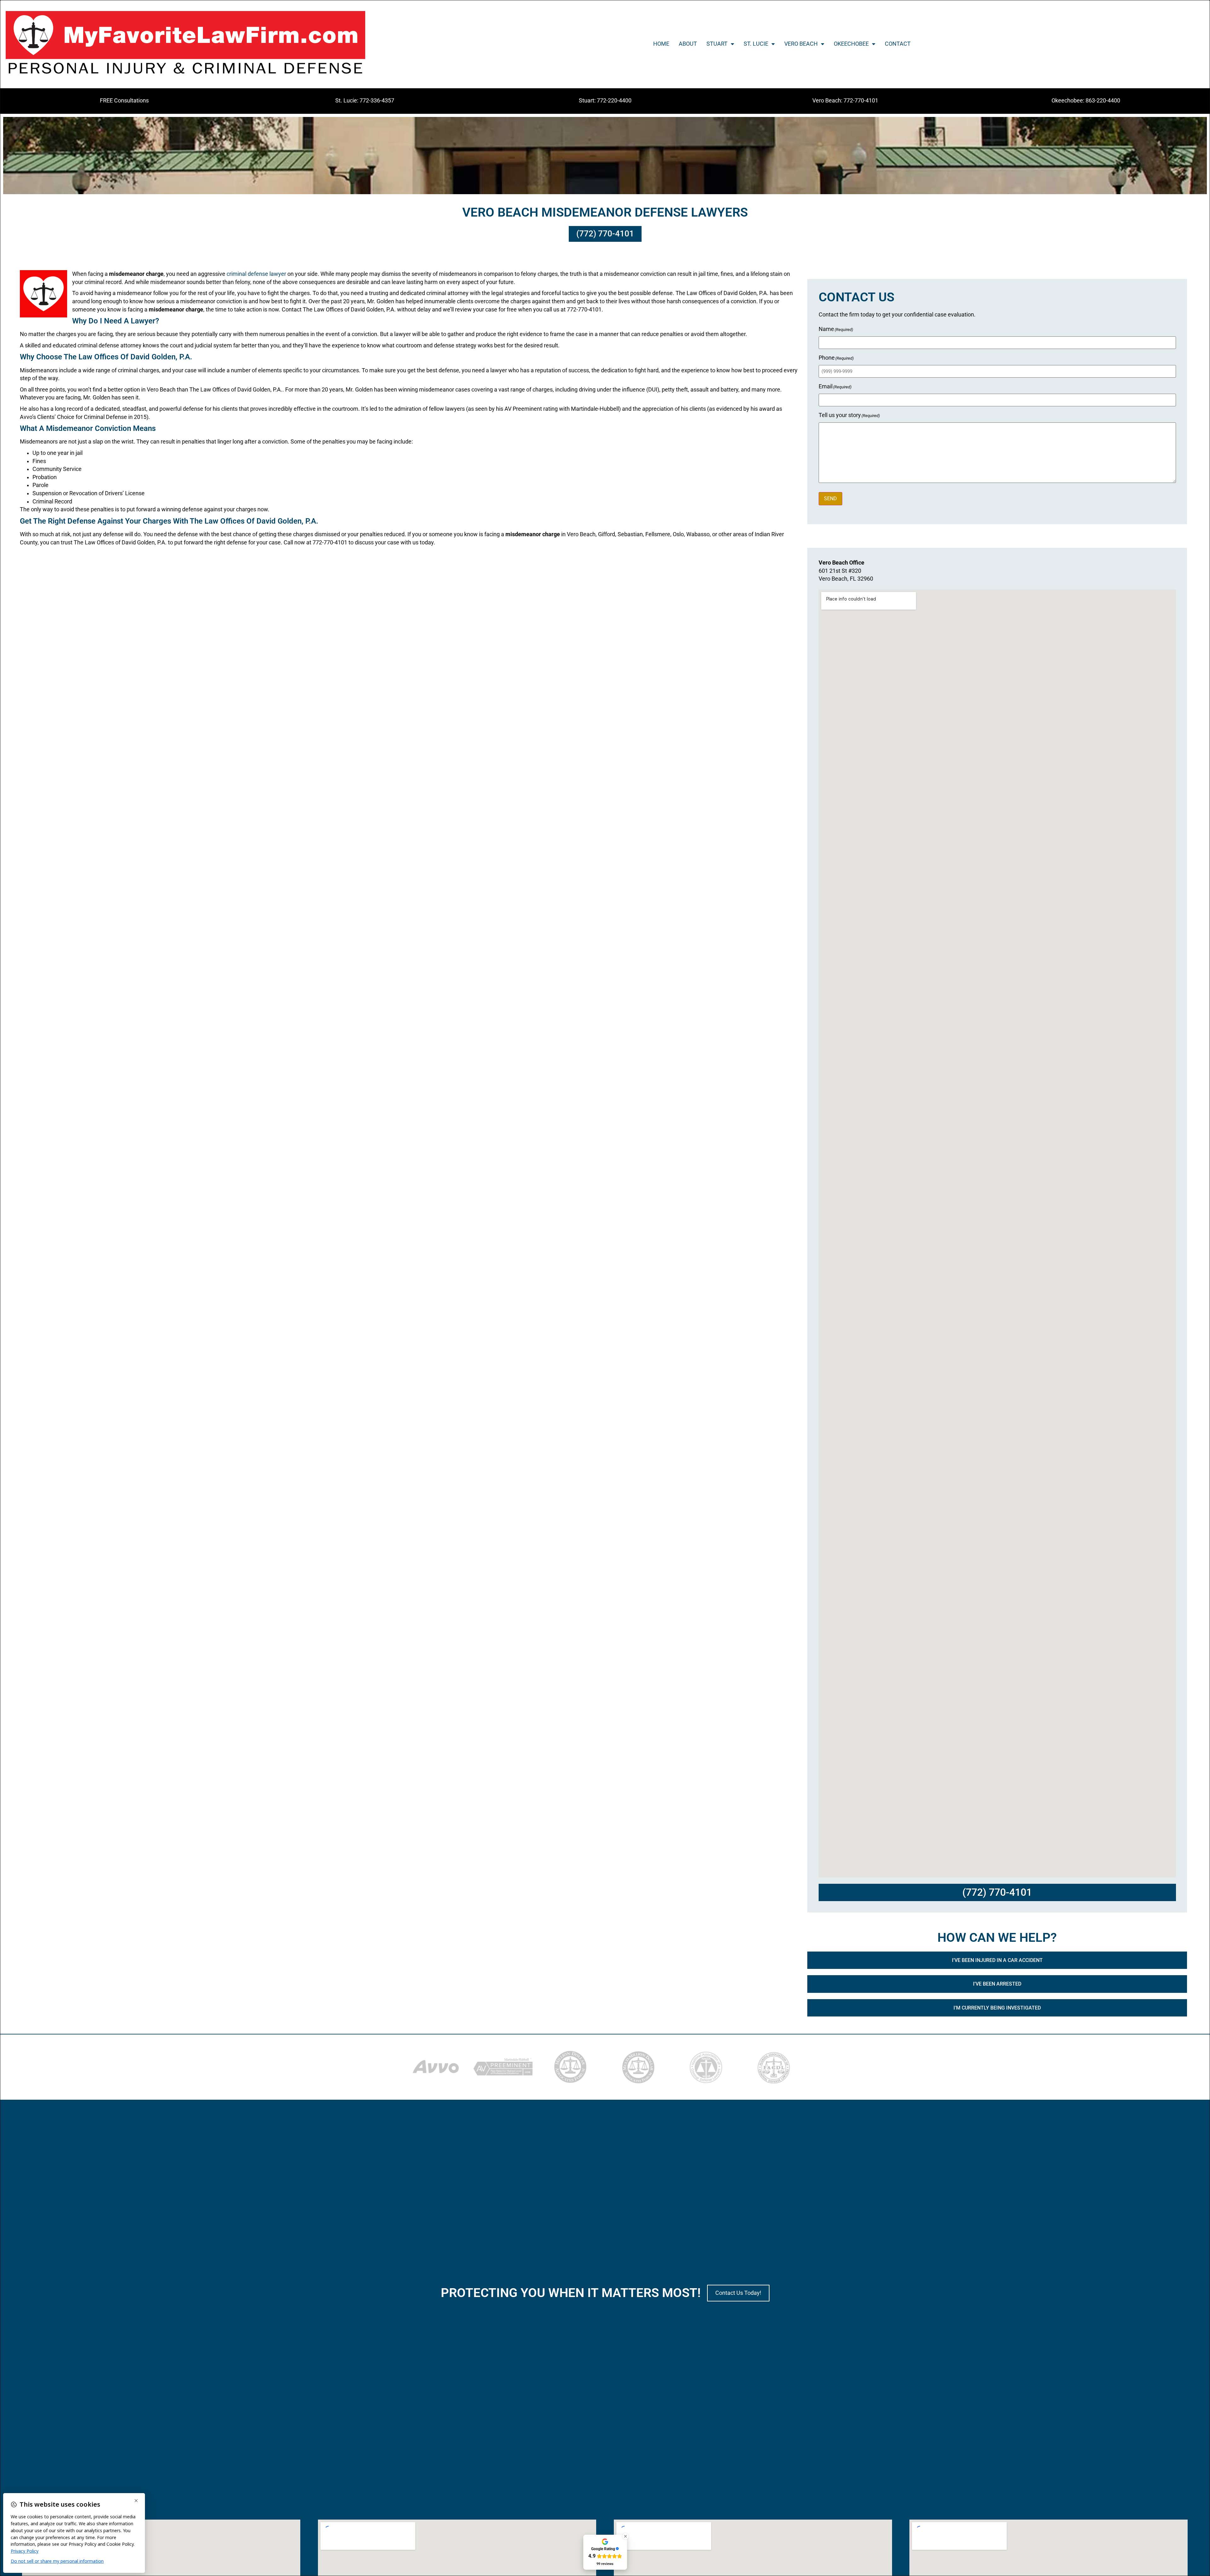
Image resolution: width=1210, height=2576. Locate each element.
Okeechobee (851, 44)
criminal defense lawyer (256, 274)
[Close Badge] (625, 2536)
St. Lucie (756, 44)
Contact (898, 44)
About (688, 44)
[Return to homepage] (185, 44)
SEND (830, 499)
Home (661, 44)
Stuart (717, 44)
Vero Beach (801, 44)
